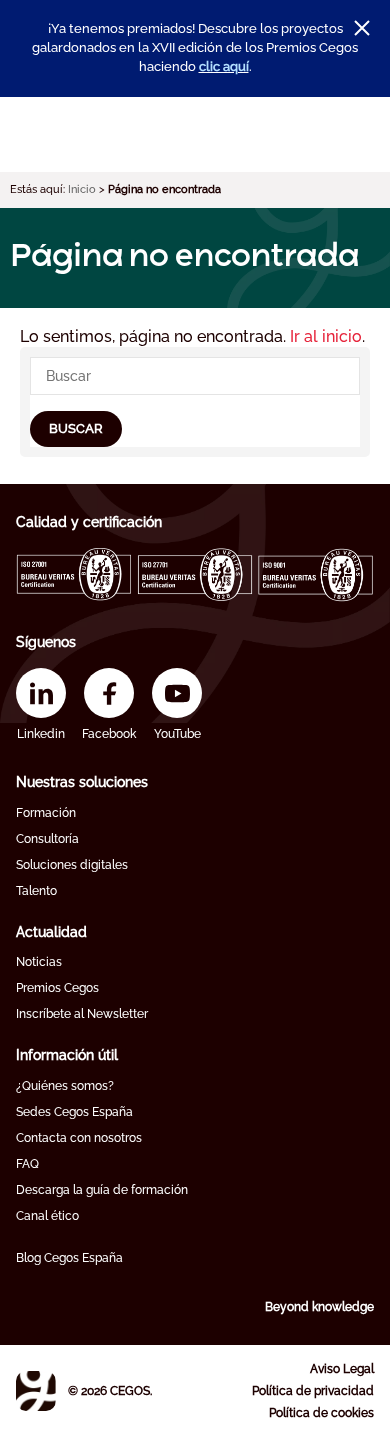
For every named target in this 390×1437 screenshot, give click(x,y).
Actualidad (51, 932)
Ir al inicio (326, 336)
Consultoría (47, 839)
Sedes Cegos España (74, 1112)
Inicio (82, 189)
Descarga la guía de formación (102, 1190)
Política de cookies (321, 1413)
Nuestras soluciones (82, 782)
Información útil (67, 1055)
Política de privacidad (313, 1391)
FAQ (27, 1164)
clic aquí (224, 66)
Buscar (76, 428)
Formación (46, 813)
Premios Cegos (57, 988)
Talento (36, 891)
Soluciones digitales (72, 865)
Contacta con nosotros (79, 1138)
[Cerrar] (362, 28)
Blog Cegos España (69, 1258)
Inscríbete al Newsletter (82, 1014)
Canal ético (47, 1216)
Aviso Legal (342, 1369)
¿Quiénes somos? (65, 1086)
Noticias (39, 962)
